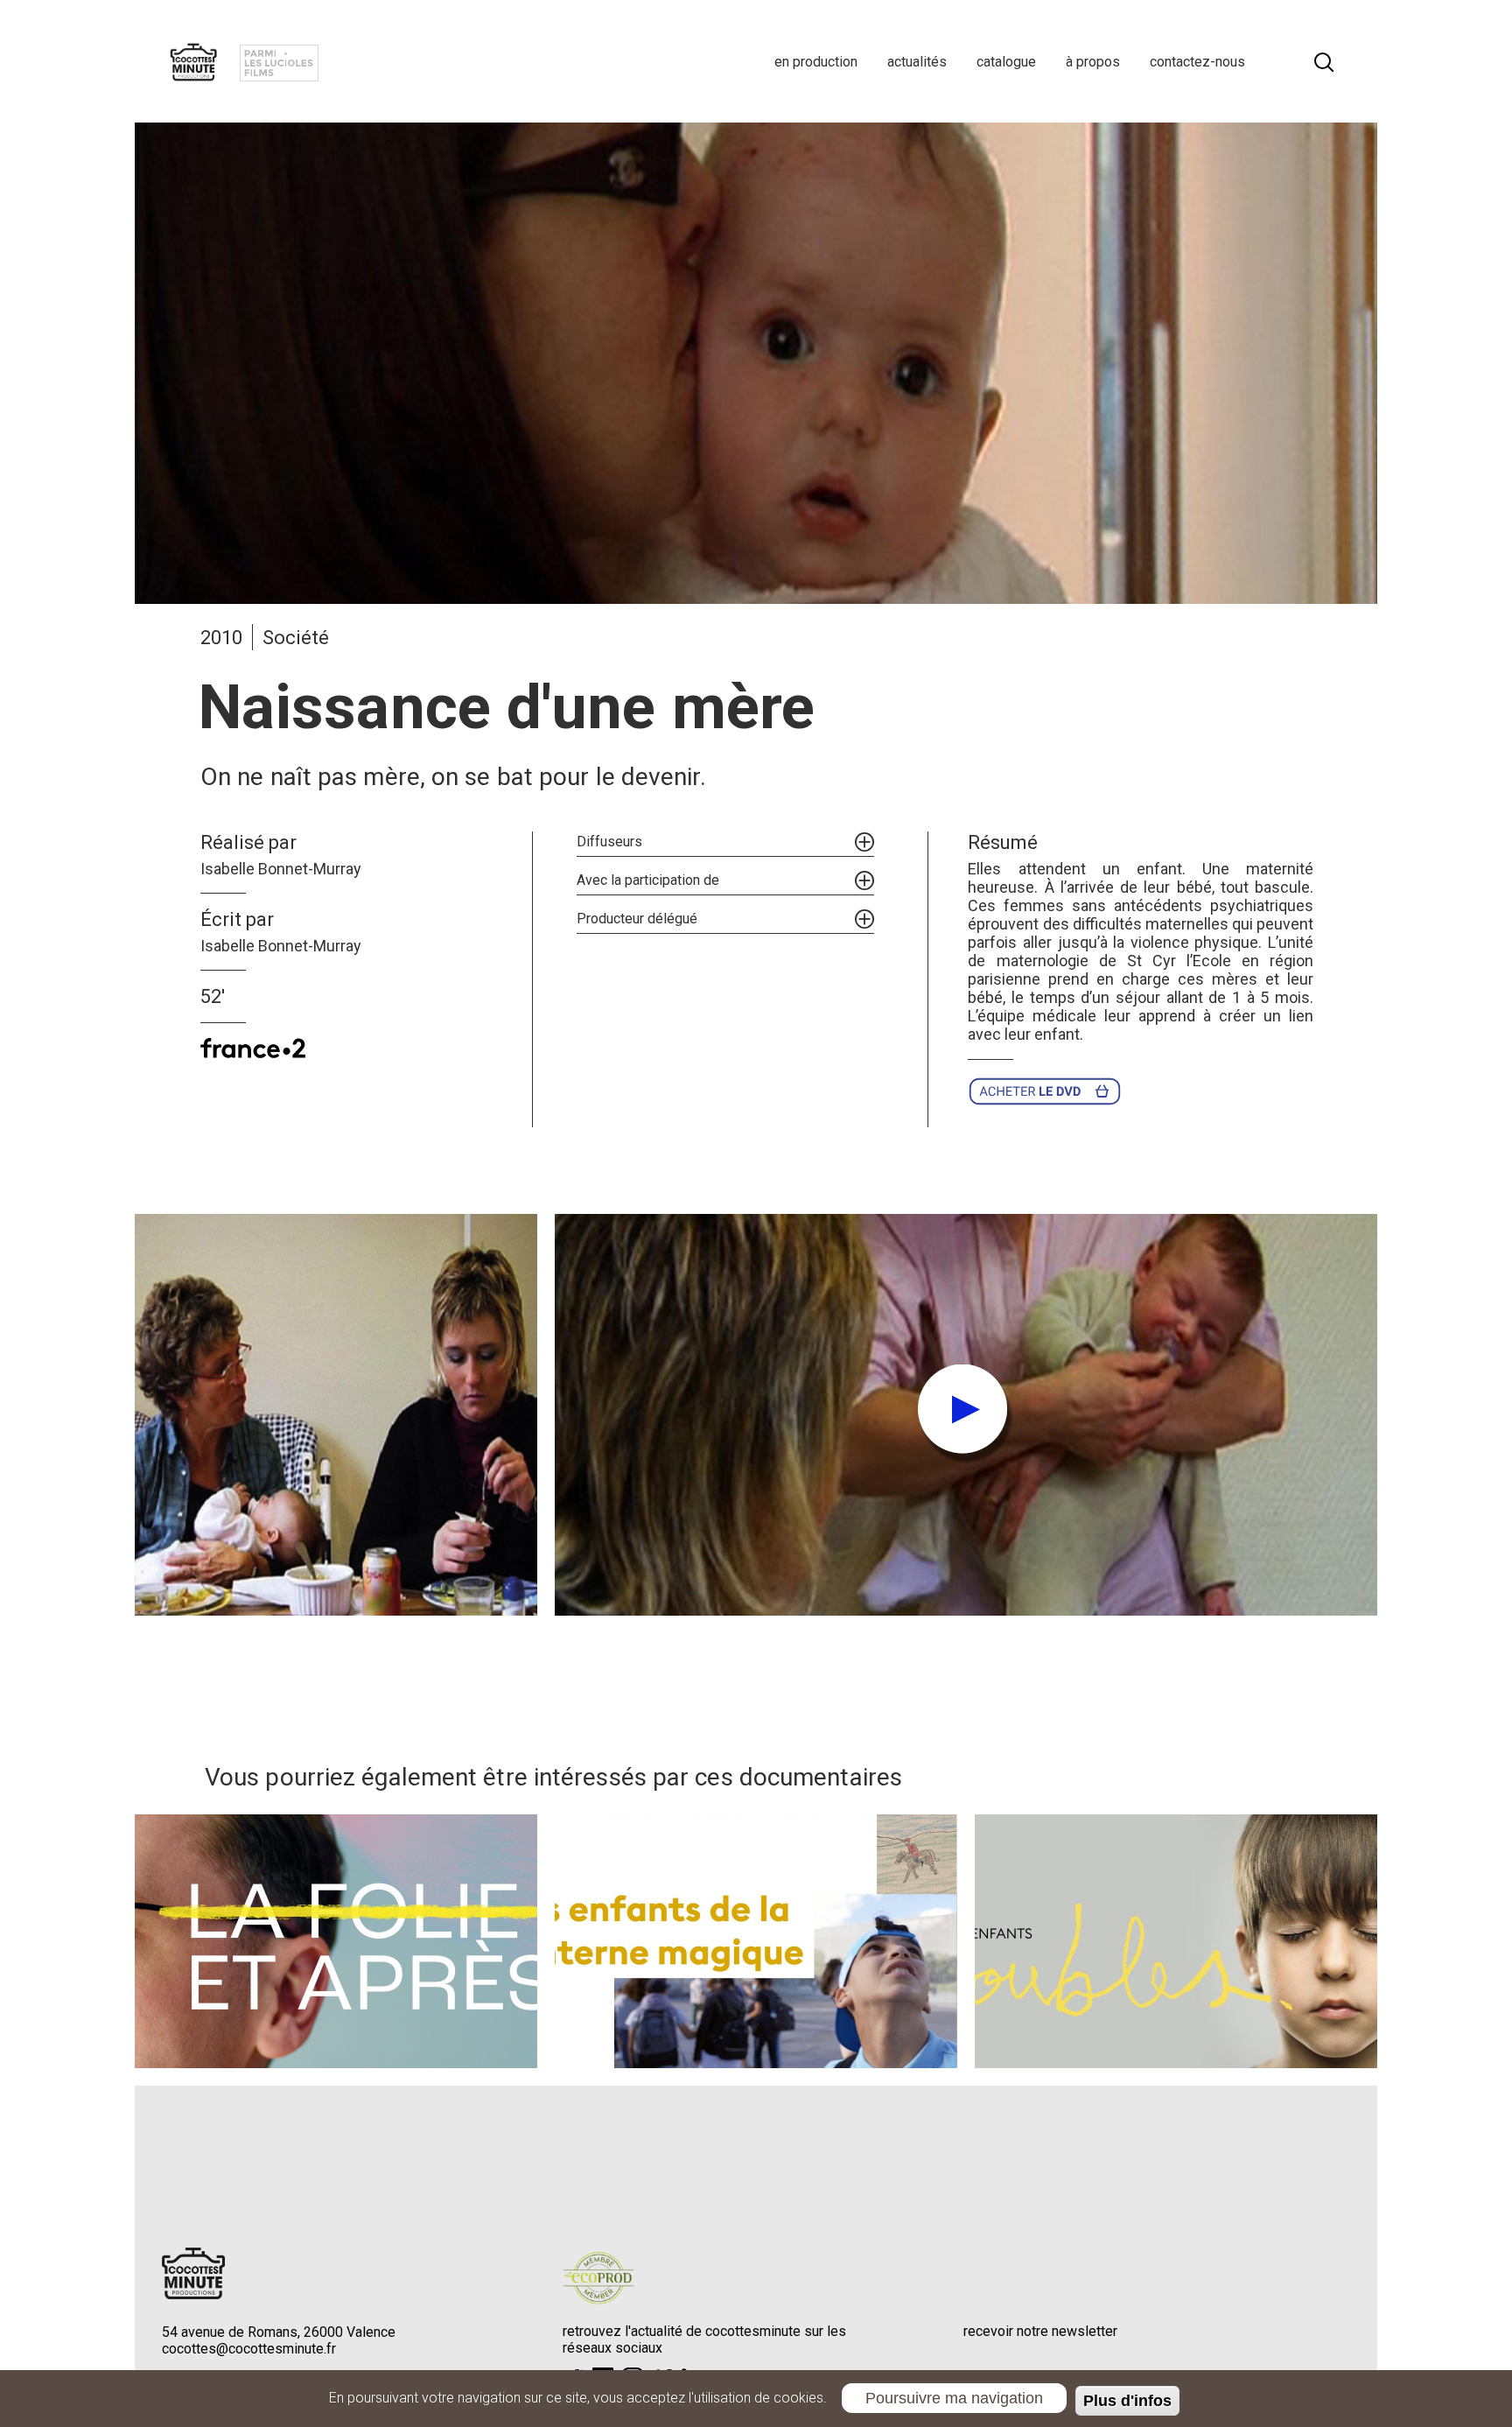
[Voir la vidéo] (966, 1415)
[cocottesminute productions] (193, 61)
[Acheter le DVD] (1050, 1091)
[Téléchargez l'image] (336, 1415)
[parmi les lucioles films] (279, 61)
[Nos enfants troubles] (1176, 1941)
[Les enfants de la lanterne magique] (756, 1941)
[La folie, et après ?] (336, 1941)
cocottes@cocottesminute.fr (249, 2349)
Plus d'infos (1127, 2401)
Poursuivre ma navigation (954, 2397)
